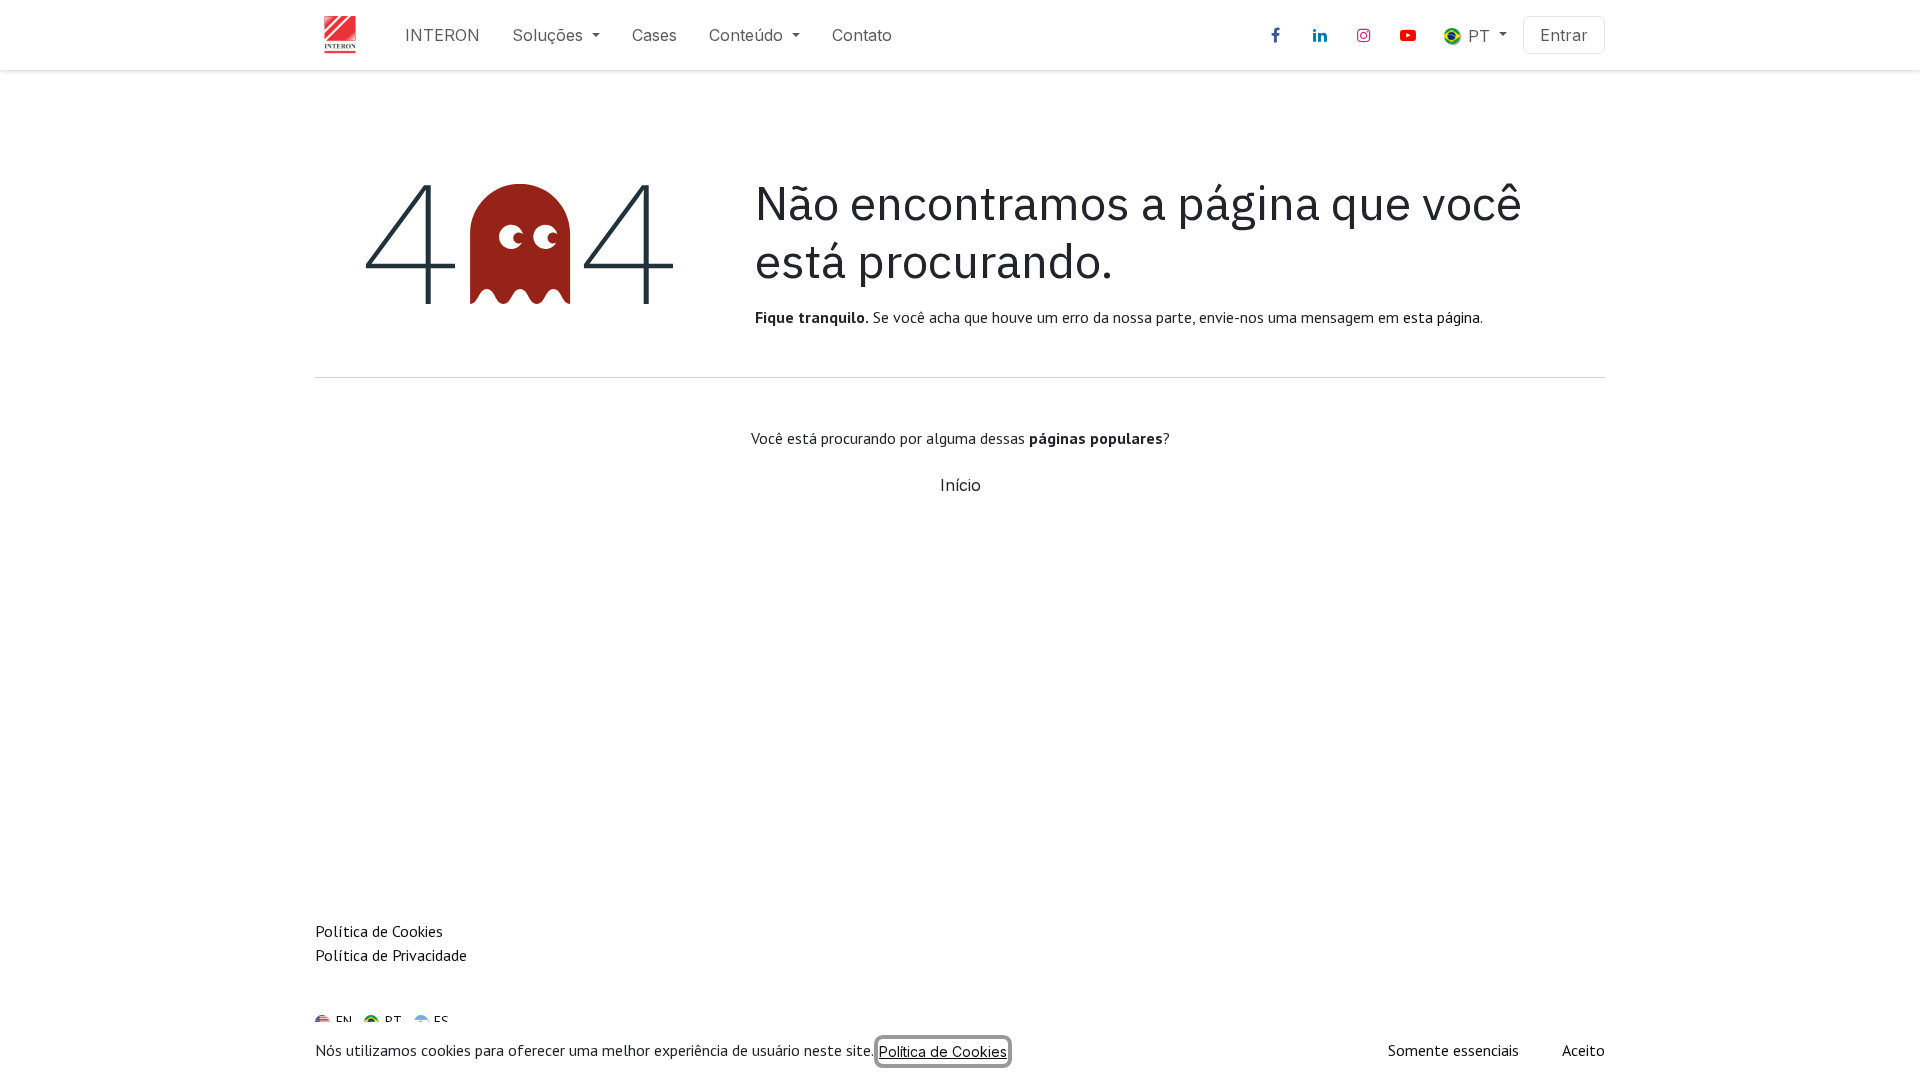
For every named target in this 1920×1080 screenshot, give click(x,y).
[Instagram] (1364, 35)
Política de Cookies (379, 931)
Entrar (1564, 35)
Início (960, 485)
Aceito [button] (1583, 1050)
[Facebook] (1276, 35)
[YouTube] (1408, 35)
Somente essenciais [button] (1453, 1050)
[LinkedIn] (1320, 35)
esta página (1441, 317)
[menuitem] (442, 35)
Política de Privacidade (391, 955)
